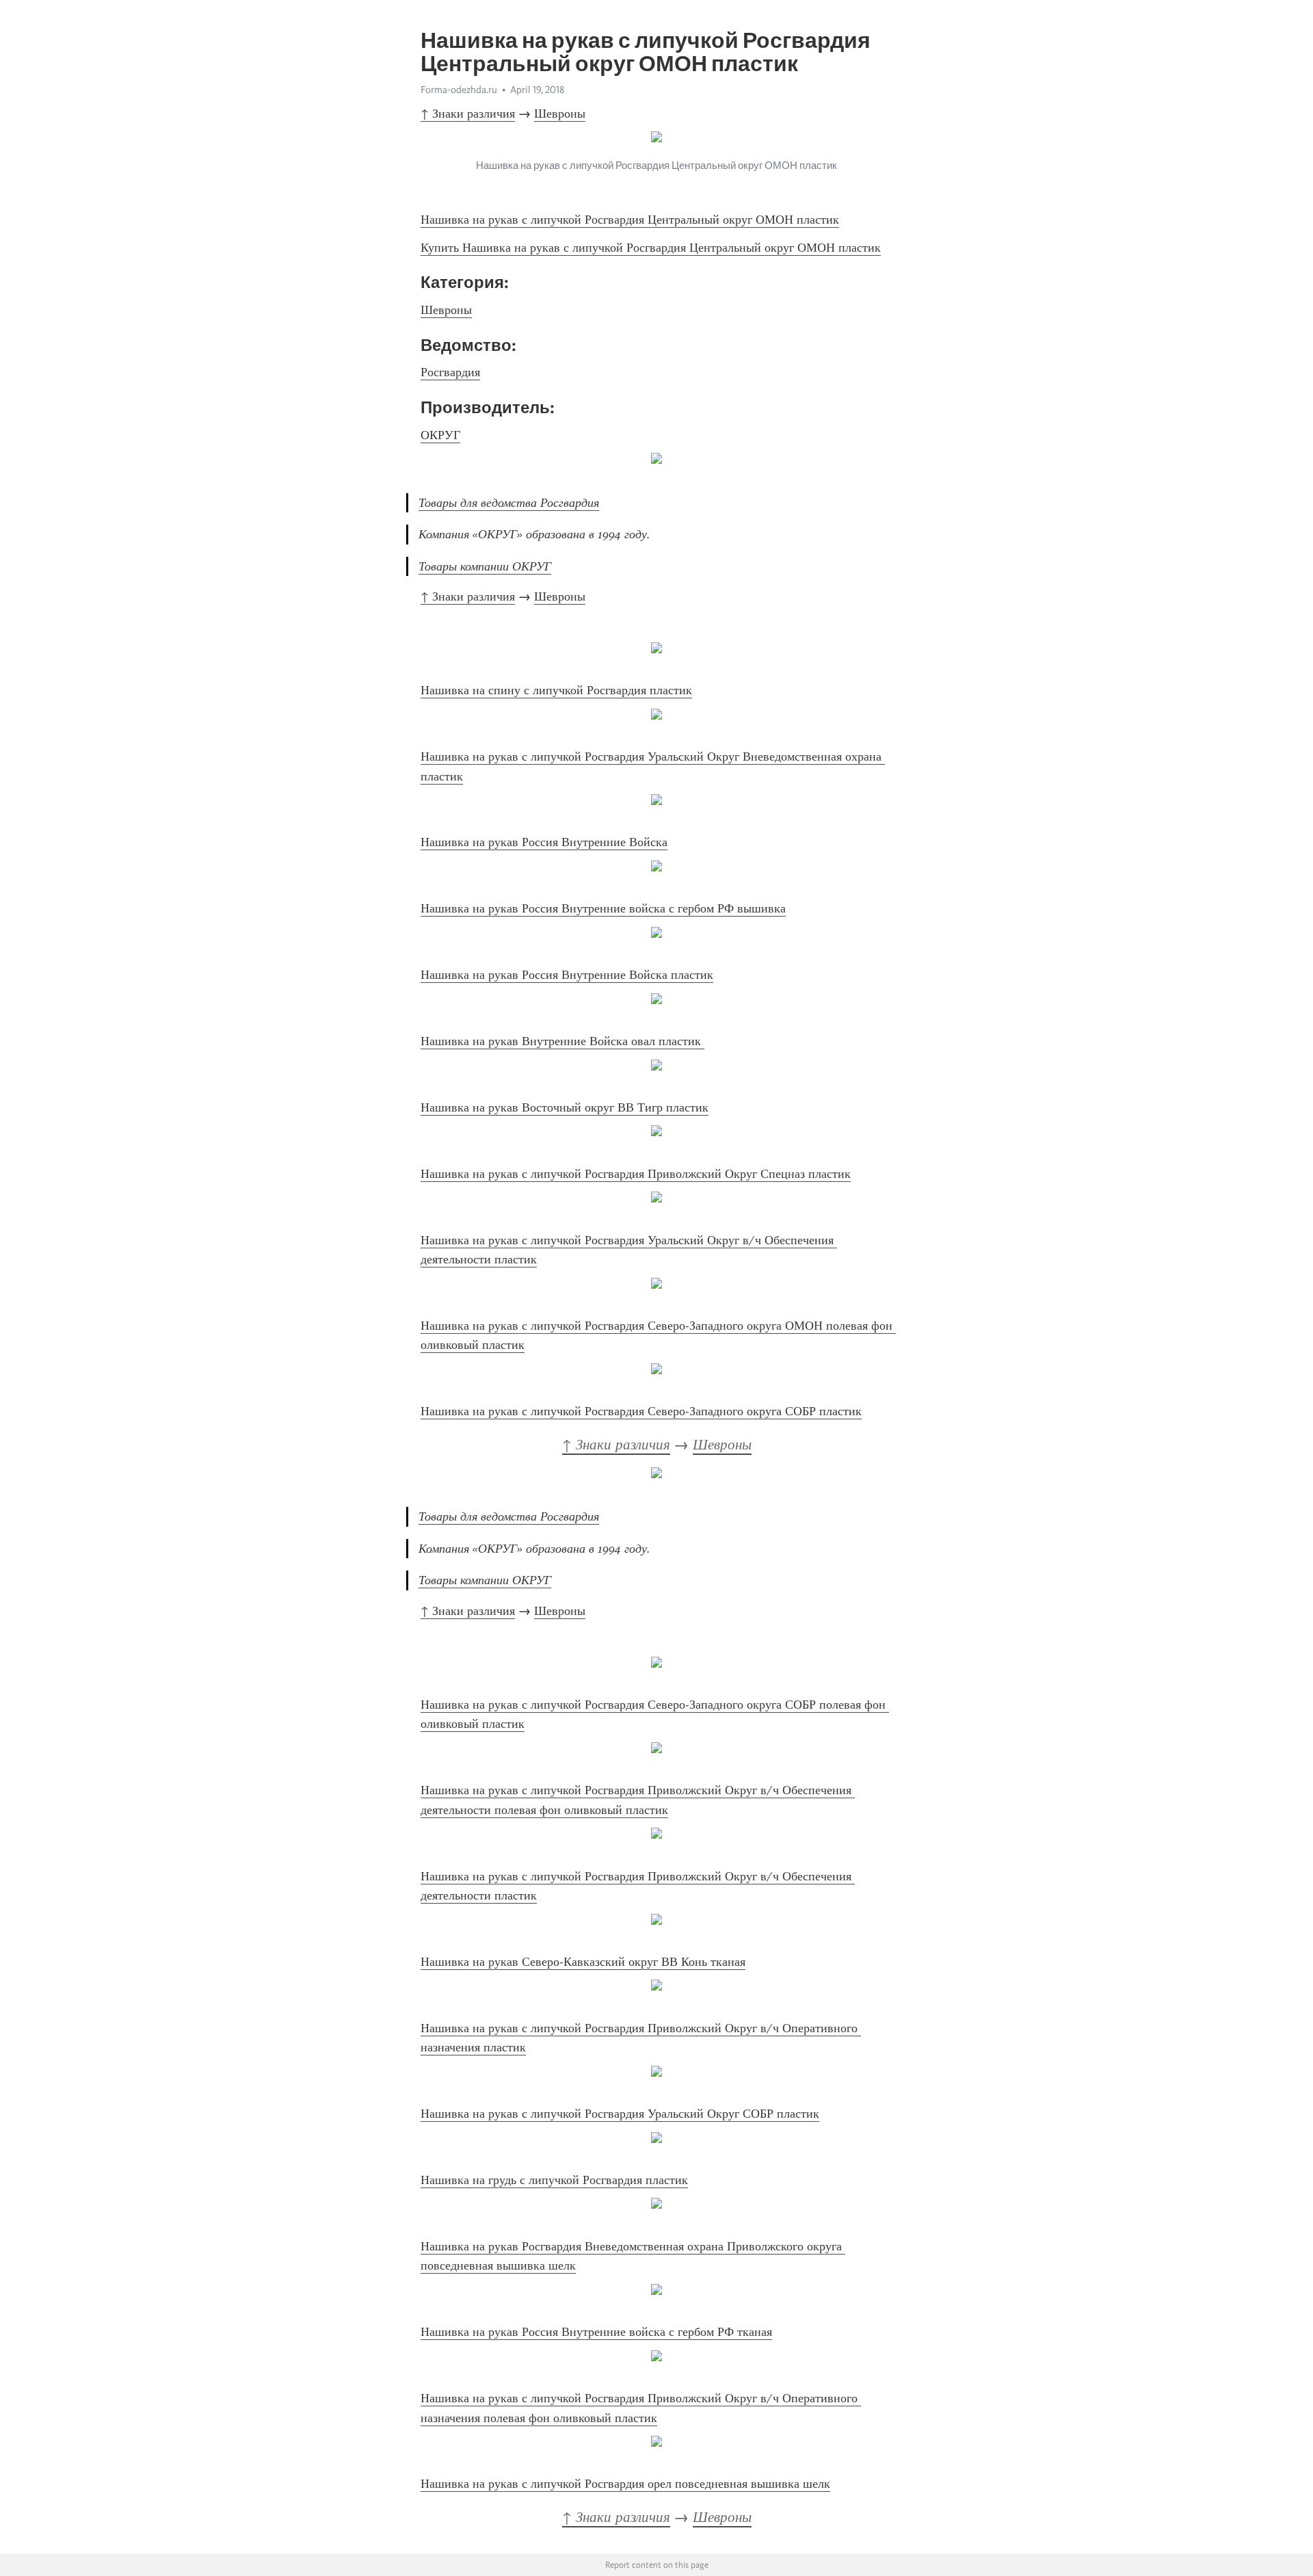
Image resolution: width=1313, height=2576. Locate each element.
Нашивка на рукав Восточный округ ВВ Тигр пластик (565, 1107)
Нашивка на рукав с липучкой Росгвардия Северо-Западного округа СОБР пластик (641, 1411)
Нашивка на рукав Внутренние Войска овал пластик (562, 1041)
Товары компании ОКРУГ (485, 566)
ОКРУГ (440, 435)
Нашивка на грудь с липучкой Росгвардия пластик (554, 2180)
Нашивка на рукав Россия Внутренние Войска (544, 842)
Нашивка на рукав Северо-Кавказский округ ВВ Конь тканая (583, 1962)
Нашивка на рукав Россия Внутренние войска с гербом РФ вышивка (603, 908)
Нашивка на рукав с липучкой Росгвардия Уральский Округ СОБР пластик (620, 2114)
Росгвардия (450, 372)
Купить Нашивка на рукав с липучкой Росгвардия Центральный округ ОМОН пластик (651, 248)
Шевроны (560, 114)
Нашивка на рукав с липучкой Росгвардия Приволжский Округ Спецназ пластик (636, 1174)
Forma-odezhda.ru (459, 90)
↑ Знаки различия (468, 114)
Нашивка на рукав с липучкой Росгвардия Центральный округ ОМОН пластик (630, 220)
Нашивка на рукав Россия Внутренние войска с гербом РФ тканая (596, 2332)
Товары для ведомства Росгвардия (509, 503)
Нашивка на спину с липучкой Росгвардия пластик (556, 690)
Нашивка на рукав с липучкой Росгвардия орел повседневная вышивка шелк (625, 2484)
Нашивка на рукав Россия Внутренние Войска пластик (567, 975)
